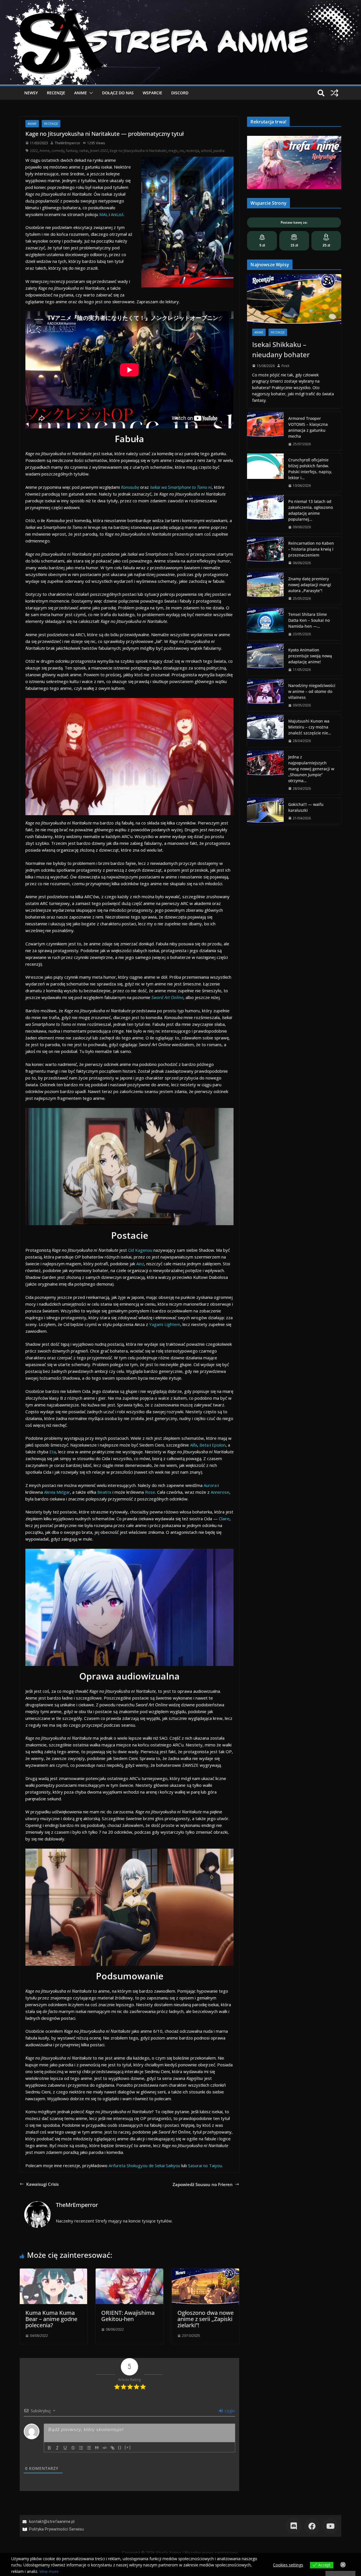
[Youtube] (330, 2526)
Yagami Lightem (165, 1324)
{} (120, 2447)
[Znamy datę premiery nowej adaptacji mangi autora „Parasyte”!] (265, 588)
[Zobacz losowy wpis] (334, 93)
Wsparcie (152, 93)
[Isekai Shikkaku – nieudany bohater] (294, 299)
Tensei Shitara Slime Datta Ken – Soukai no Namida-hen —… (309, 620)
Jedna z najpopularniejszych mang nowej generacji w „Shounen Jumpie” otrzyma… (311, 769)
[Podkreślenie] (65, 2448)
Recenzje (56, 93)
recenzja (192, 151)
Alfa (194, 1445)
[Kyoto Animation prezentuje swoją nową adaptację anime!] (265, 660)
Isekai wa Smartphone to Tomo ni (181, 487)
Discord (180, 93)
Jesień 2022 (99, 151)
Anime (81, 93)
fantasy (72, 151)
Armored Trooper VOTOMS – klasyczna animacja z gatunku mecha (308, 427)
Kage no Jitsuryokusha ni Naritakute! (138, 151)
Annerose (220, 1492)
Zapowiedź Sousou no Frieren (203, 2184)
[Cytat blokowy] (97, 2448)
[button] (90, 93)
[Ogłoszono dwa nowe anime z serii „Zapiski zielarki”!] (205, 2272)
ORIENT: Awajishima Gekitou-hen (128, 2316)
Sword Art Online (167, 997)
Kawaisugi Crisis (42, 2184)
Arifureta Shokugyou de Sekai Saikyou (144, 2165)
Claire (224, 1519)
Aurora (210, 1485)
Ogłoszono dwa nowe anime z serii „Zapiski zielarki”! (205, 2319)
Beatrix (104, 1492)
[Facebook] (312, 2526)
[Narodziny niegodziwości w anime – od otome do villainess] (265, 695)
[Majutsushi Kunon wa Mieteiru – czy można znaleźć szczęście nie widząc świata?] (265, 731)
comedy (58, 151)
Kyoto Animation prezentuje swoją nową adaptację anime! (310, 656)
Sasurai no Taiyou (205, 2165)
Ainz (140, 1264)
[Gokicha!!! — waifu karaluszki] (265, 811)
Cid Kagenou (140, 1250)
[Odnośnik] (113, 2448)
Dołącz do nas (118, 93)
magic (173, 151)
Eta (53, 1452)
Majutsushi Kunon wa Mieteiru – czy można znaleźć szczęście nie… (310, 727)
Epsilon (219, 1445)
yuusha (219, 151)
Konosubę (130, 487)
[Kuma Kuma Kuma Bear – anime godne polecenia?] (53, 2272)
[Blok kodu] (105, 2448)
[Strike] (73, 2448)
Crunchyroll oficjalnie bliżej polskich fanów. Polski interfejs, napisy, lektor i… (310, 469)
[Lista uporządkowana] (81, 2448)
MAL (104, 214)
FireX (285, 366)
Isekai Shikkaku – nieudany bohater (281, 349)
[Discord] (293, 2526)
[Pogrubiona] (49, 2448)
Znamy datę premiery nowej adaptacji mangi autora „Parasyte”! (310, 585)
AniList (117, 214)
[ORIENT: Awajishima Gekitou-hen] (129, 2272)
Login (229, 2411)
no (182, 151)
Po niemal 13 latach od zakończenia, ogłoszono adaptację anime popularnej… (311, 510)
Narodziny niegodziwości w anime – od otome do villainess (312, 691)
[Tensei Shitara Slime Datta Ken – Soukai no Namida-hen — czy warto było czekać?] (265, 624)
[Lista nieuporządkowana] (89, 2448)
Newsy (31, 93)
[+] (128, 2447)
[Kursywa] (57, 2448)
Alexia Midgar (57, 1492)
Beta (204, 1445)
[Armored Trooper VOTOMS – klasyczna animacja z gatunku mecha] (265, 431)
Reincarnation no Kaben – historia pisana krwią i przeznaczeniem (311, 549)
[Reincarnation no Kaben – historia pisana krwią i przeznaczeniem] (265, 553)
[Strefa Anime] (180, 3)
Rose (150, 1492)
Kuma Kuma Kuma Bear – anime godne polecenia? (51, 2319)
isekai (84, 151)
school (206, 151)
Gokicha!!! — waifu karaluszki (306, 807)
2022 (34, 151)
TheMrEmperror (68, 143)
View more (49, 2571)
